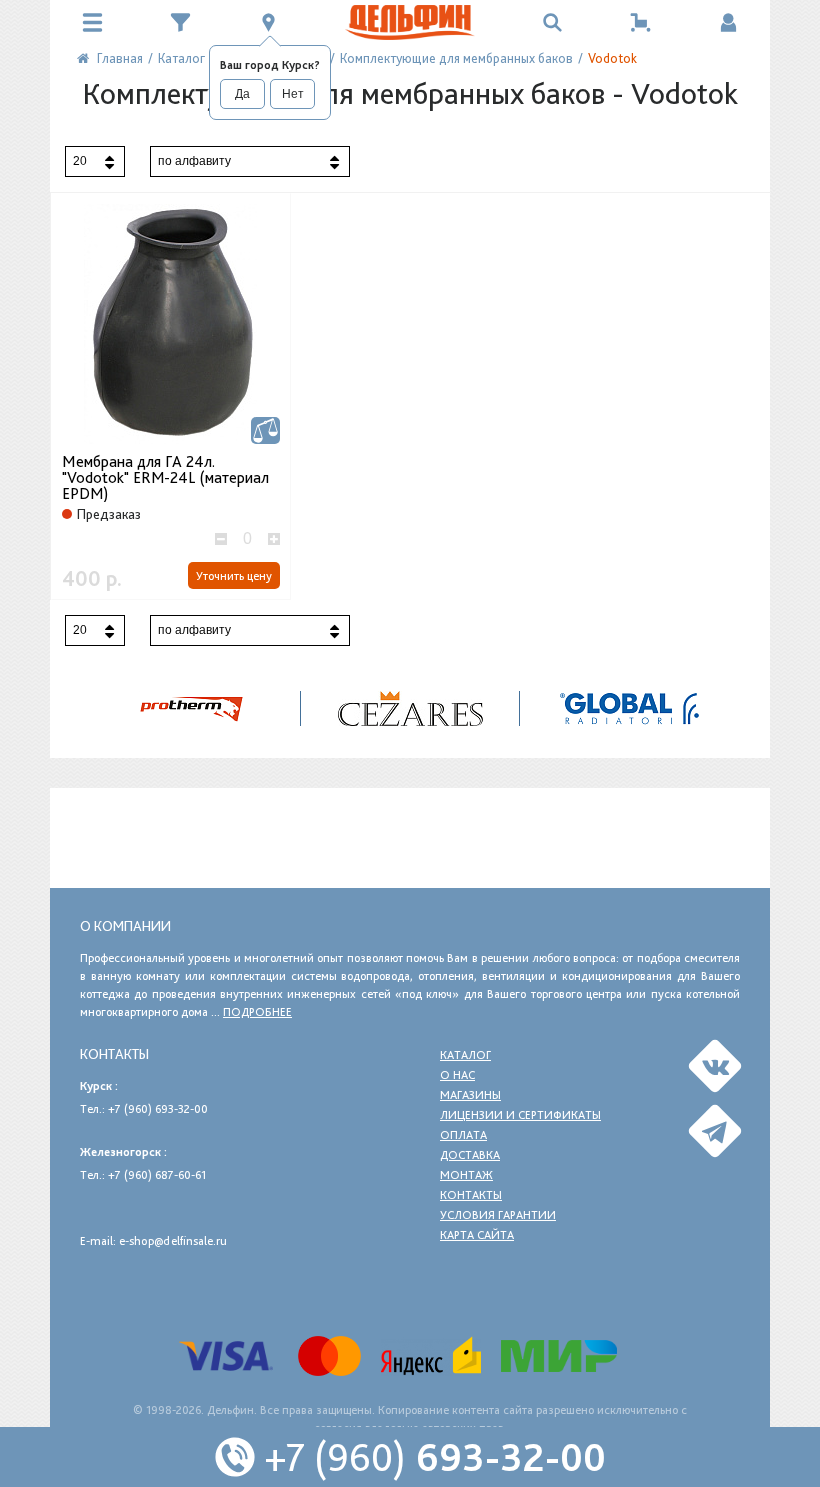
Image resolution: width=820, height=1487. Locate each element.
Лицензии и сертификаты (520, 1115)
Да (242, 94)
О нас (457, 1075)
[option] (410, 708)
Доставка (470, 1155)
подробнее (257, 1012)
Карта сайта (477, 1235)
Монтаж (466, 1175)
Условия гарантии (498, 1215)
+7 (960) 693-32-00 (158, 1109)
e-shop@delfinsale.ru (173, 1241)
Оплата (463, 1135)
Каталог (465, 1055)
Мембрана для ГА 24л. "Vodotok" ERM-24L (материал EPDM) (165, 478)
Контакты (471, 1195)
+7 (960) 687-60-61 (157, 1175)
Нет (293, 94)
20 (80, 161)
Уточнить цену (234, 576)
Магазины (470, 1095)
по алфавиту (194, 161)
